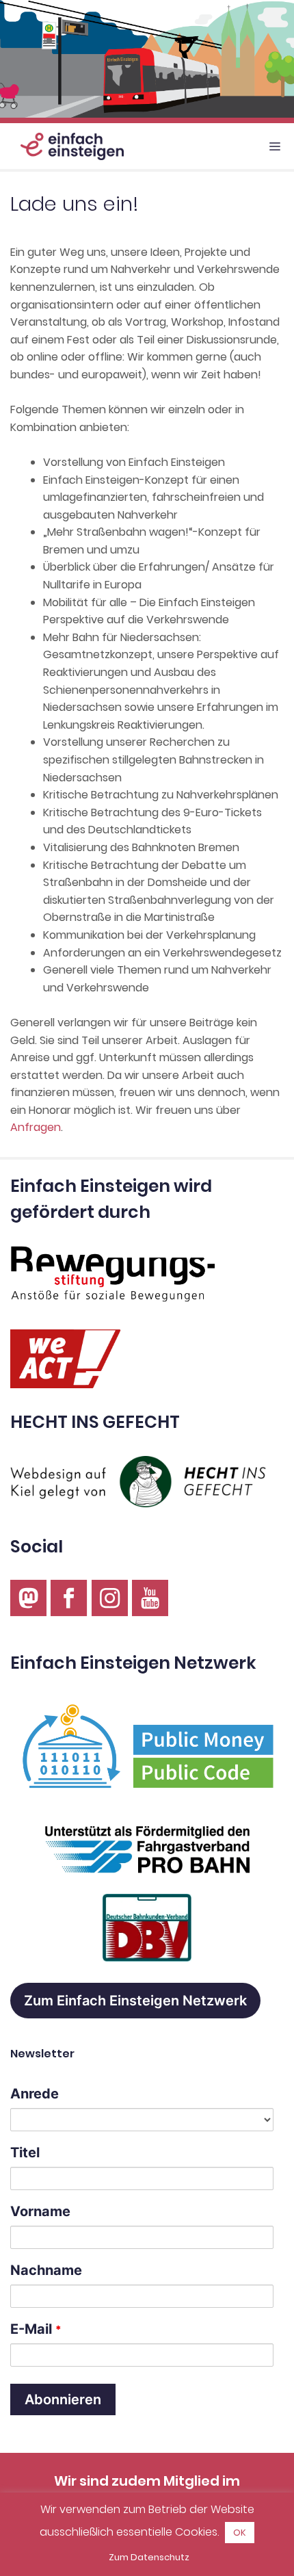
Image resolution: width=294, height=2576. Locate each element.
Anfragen (36, 1127)
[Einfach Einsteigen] (65, 146)
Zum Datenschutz (149, 2557)
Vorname (40, 2211)
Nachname (46, 2270)
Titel (25, 2152)
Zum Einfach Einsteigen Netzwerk (135, 2001)
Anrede (35, 2094)
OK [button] (240, 2533)
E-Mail (36, 2329)
